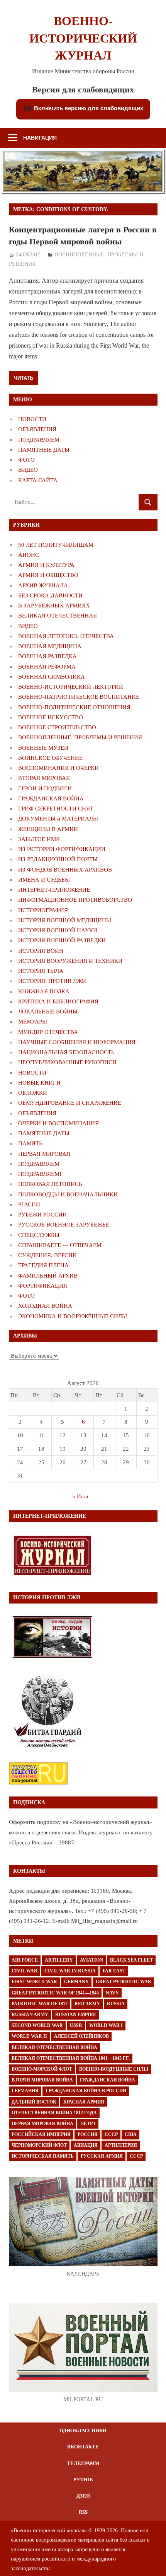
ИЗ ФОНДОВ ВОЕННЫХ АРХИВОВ (65, 870)
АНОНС (29, 555)
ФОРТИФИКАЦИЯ (43, 1286)
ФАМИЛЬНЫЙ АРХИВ (48, 1276)
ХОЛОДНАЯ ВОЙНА (45, 1306)
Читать (24, 378)
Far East (114, 1971)
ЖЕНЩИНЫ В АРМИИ (48, 829)
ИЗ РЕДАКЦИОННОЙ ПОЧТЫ (58, 859)
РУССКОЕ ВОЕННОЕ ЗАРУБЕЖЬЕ (64, 1225)
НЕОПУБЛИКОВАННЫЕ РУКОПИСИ (67, 1062)
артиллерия (121, 2145)
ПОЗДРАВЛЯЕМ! (40, 1174)
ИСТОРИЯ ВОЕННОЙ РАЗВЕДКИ (62, 940)
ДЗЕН (83, 2496)
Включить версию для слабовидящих (88, 108)
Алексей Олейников (81, 2036)
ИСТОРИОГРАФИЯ (43, 910)
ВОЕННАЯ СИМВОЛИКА (52, 677)
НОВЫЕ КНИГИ (39, 1083)
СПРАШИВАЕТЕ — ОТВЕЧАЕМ (60, 1245)
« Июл (80, 1496)
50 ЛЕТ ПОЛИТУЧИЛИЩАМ (56, 545)
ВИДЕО (28, 470)
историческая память (43, 2156)
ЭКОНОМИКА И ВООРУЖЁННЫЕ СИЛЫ (73, 1316)
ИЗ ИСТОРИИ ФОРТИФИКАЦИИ (62, 849)
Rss (83, 2512)
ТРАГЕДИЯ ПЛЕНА (43, 1265)
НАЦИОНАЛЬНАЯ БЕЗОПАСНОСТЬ (66, 1052)
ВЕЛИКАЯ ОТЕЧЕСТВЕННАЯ (58, 616)
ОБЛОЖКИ (33, 1093)
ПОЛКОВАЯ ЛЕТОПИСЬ (50, 1184)
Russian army (30, 2015)
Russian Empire (76, 2015)
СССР (111, 2134)
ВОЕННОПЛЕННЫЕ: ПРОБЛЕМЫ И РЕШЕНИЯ (80, 737)
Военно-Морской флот (42, 2069)
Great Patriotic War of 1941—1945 (55, 1993)
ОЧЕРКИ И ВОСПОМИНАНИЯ (58, 1123)
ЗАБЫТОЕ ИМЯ (39, 839)
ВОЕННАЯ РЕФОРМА (47, 667)
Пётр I (88, 2124)
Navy (112, 1993)
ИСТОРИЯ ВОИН (41, 951)
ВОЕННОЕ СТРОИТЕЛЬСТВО (57, 727)
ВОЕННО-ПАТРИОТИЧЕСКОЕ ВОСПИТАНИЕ (79, 697)
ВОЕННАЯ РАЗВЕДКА (47, 656)
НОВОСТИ (32, 419)
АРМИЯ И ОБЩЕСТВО (48, 575)
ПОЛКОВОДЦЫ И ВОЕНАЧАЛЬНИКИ (68, 1194)
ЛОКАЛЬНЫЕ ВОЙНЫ (48, 1012)
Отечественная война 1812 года (54, 2113)
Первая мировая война (42, 2124)
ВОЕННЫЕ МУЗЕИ (43, 748)
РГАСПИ (29, 1204)
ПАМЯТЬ (30, 1143)
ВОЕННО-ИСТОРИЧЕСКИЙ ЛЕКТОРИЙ (71, 687)
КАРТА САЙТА (38, 480)
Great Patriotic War (124, 1982)
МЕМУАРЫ (33, 1022)
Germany (76, 1982)
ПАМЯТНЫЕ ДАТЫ (44, 450)
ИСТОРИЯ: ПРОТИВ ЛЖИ (52, 981)
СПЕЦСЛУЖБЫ (39, 1235)
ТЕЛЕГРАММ (83, 2463)
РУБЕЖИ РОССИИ (42, 1215)
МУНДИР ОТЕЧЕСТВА (48, 1032)
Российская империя (41, 2134)
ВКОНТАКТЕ (83, 2447)
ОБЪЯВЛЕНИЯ (37, 429)
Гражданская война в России (86, 2091)
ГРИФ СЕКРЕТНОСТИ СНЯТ (56, 809)
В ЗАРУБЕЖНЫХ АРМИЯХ (54, 606)
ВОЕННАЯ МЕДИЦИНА (50, 646)
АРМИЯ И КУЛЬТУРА (46, 565)
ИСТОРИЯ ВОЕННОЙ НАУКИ (58, 930)
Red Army (87, 2004)
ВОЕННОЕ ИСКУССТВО (51, 717)
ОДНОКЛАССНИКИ (83, 2430)
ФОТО (26, 460)
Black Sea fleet (131, 1960)
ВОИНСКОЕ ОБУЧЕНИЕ (50, 758)
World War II (29, 2036)
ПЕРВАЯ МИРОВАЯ (44, 1154)
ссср (136, 2156)
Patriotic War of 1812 (40, 2004)
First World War (34, 1982)
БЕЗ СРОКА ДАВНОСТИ (50, 595)
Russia (116, 2004)
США (131, 2134)
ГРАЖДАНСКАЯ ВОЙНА (51, 798)
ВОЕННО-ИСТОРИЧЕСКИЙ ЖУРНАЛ (83, 38)
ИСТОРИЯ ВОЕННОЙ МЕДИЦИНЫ (65, 920)
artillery (59, 1960)
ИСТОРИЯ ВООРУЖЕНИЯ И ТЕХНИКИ (70, 961)
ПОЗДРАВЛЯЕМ (39, 440)
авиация (86, 2145)
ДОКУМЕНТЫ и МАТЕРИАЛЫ (58, 819)
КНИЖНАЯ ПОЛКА (44, 991)
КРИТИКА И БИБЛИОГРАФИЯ (58, 1001)
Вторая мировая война (42, 2080)
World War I (106, 2025)
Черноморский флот (39, 2145)
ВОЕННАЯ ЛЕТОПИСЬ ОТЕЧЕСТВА (66, 636)
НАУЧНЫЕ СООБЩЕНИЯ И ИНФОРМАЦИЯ (77, 1042)
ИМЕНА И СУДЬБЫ (44, 880)
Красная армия (84, 2102)
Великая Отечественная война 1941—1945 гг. (71, 2058)
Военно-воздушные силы (114, 2069)
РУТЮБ (83, 2480)
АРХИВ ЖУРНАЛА (43, 585)
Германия (25, 2091)
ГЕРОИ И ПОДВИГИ (45, 788)
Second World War (37, 2025)
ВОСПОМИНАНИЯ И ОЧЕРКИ (58, 768)
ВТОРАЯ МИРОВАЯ (44, 778)
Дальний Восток (34, 2102)
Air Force (25, 1960)
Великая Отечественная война (54, 2047)
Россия (88, 2134)
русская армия (102, 2156)
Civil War (25, 1971)
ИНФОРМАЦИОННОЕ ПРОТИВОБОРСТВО (75, 900)
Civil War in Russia (70, 1971)
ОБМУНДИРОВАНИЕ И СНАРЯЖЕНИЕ (70, 1103)
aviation (91, 1960)
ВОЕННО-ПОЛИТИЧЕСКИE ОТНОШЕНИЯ (74, 707)
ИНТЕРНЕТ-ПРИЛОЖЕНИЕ (54, 890)
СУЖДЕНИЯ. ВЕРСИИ (47, 1255)
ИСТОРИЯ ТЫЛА (41, 971)
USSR (76, 2025)
